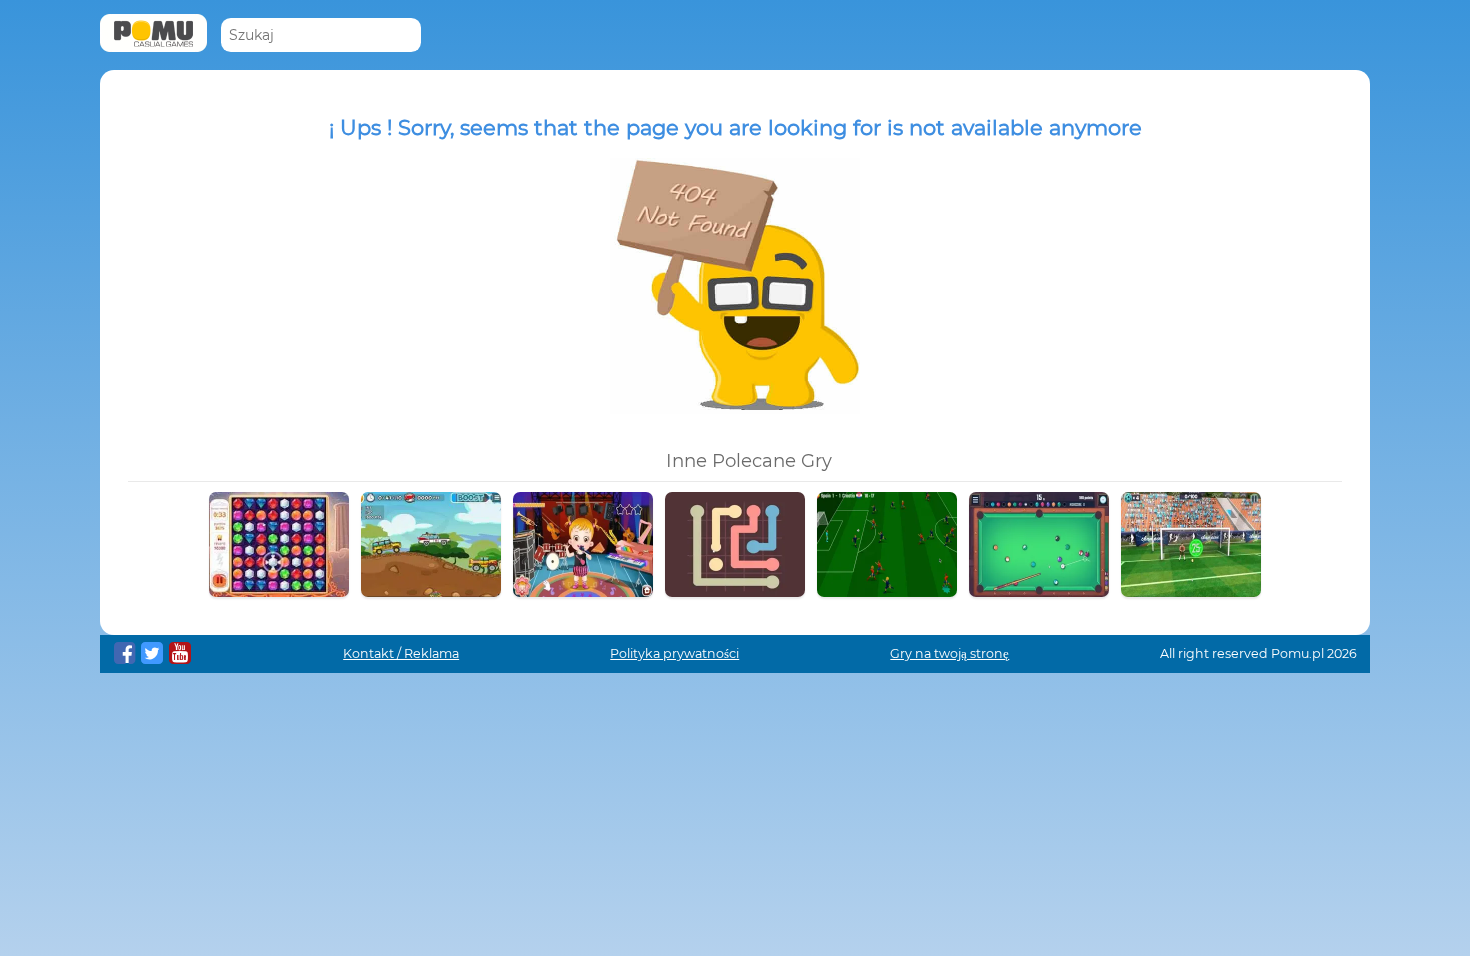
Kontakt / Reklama (401, 653)
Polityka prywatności (674, 653)
